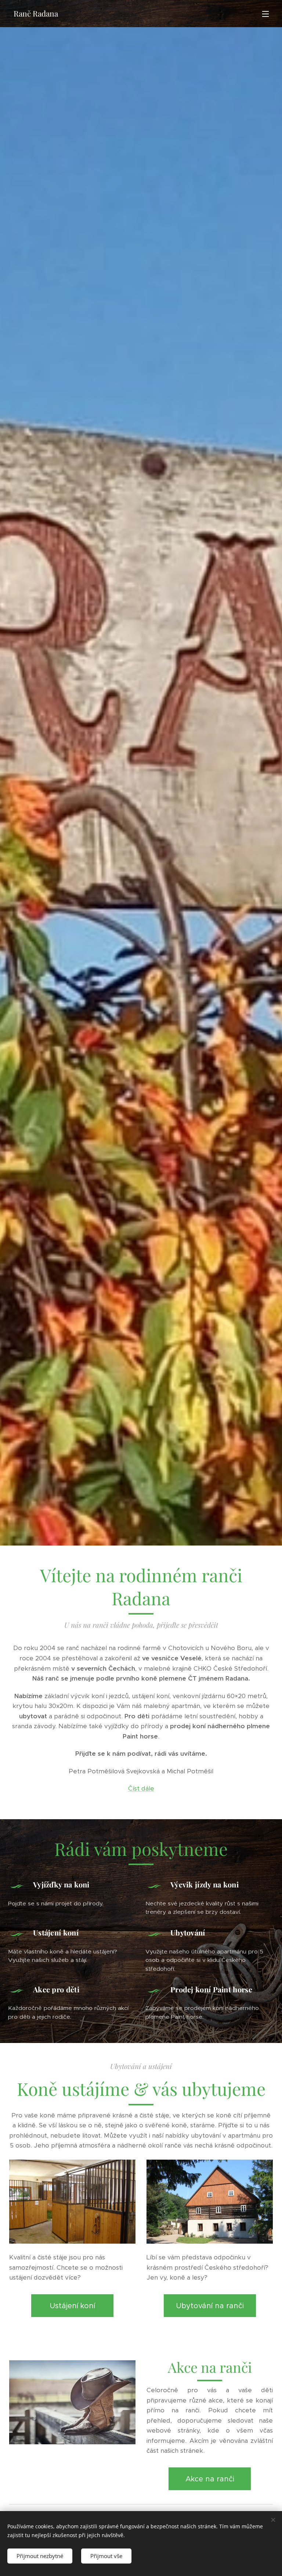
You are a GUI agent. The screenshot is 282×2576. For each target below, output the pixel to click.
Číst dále (141, 1788)
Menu (265, 14)
